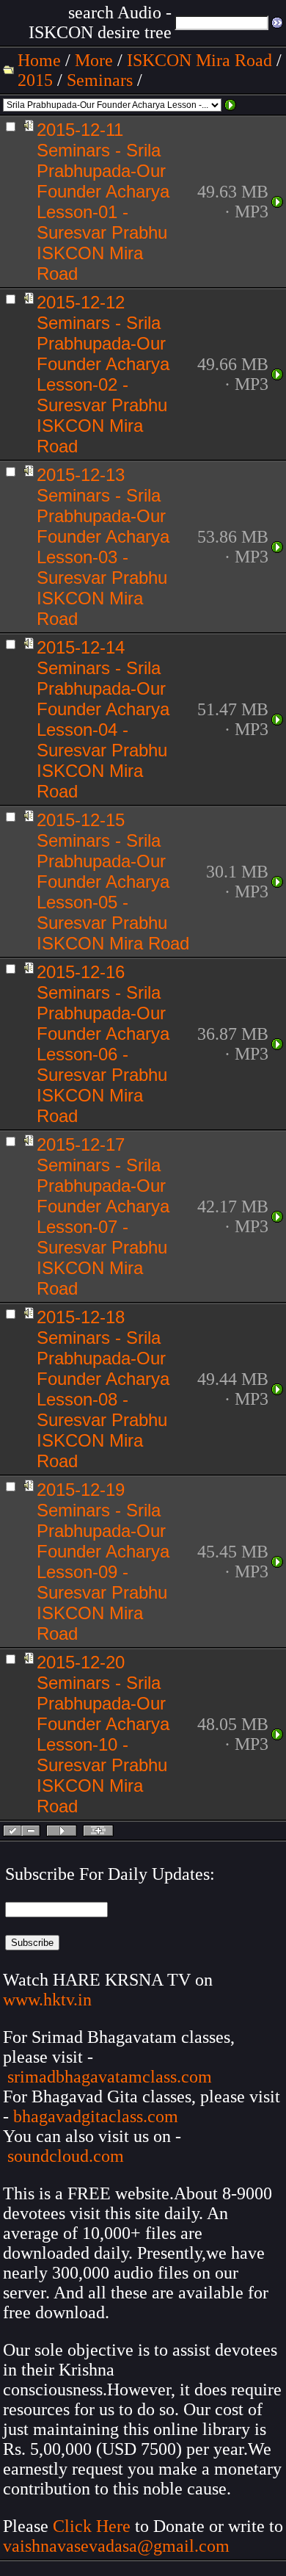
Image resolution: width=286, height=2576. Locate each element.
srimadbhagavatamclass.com (110, 2077)
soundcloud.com (66, 2156)
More (94, 60)
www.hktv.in (47, 2000)
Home (39, 60)
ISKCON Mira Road (199, 60)
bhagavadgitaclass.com (96, 2116)
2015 (35, 80)
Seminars (100, 80)
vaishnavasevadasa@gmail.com (118, 2546)
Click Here (92, 2526)
